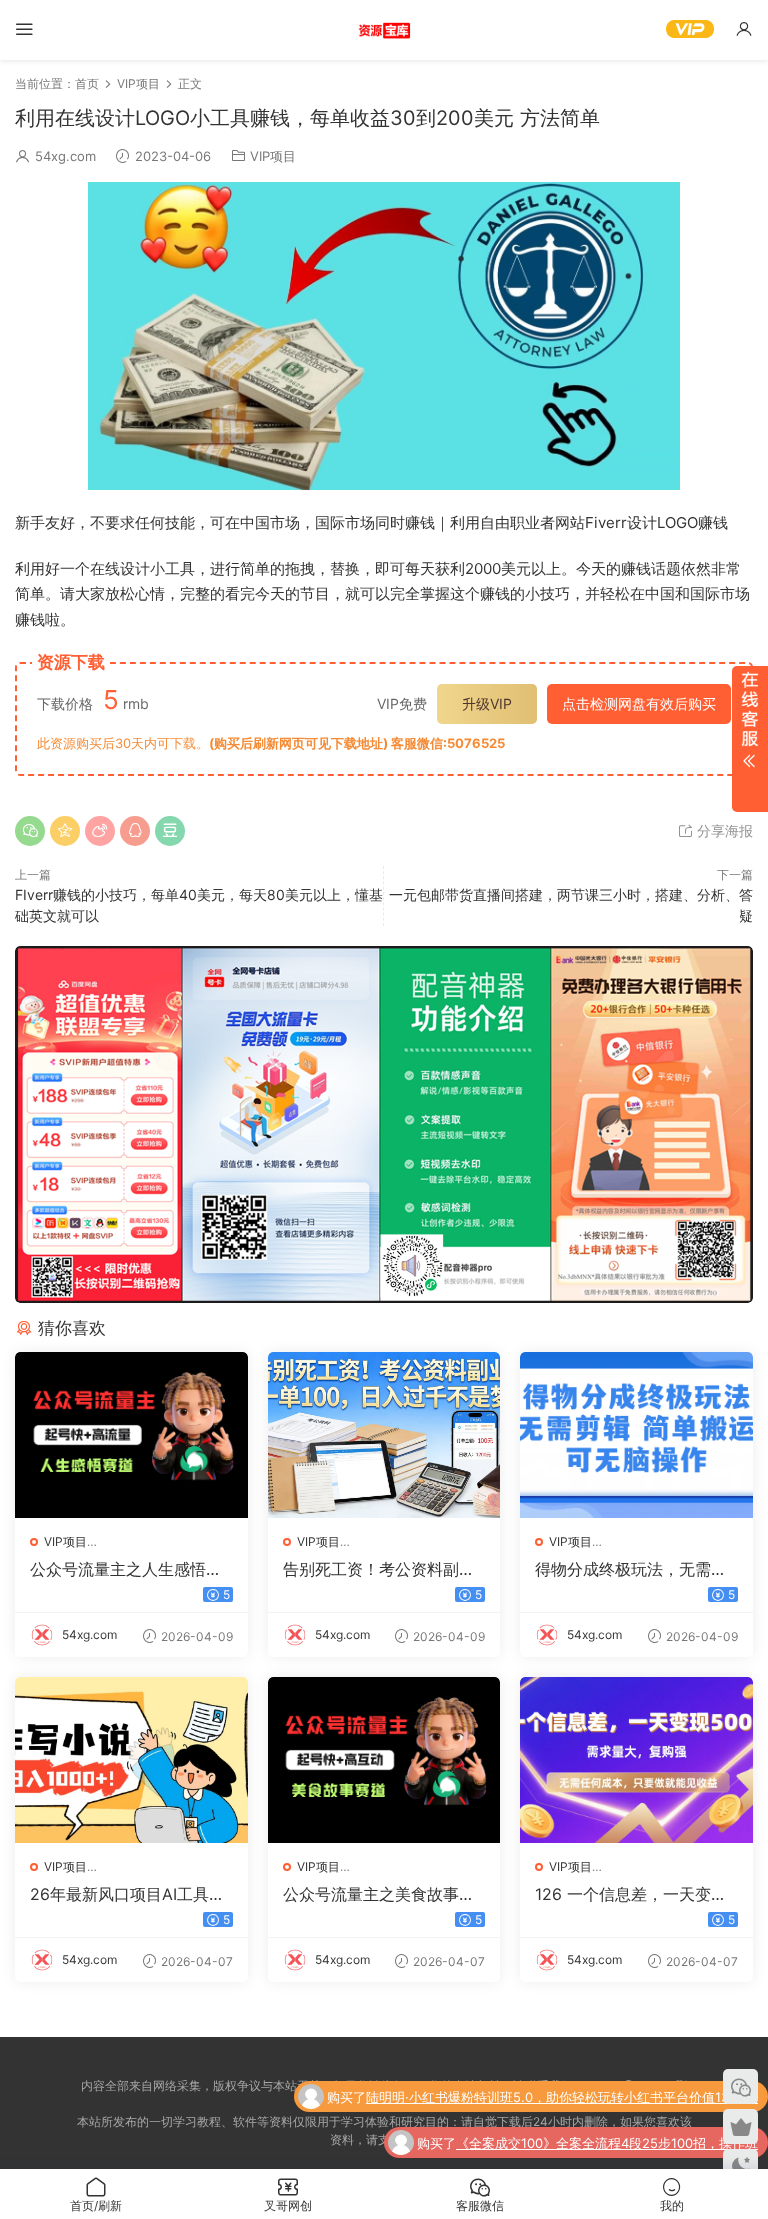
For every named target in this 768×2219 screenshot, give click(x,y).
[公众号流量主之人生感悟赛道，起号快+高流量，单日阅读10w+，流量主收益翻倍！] (131, 1435)
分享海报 (723, 830)
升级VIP (487, 703)
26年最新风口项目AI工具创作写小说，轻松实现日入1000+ (127, 1894)
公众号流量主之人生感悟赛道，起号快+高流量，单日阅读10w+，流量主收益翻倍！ (126, 1569)
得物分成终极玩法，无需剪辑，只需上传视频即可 (631, 1569)
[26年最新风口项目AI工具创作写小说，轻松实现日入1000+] (131, 1760)
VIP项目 (273, 156)
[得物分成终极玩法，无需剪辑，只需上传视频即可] (636, 1435)
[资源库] (384, 30)
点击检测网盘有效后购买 (639, 703)
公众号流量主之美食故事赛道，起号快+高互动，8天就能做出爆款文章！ (381, 1894)
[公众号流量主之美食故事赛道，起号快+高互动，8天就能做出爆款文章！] (384, 1760)
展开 (749, 739)
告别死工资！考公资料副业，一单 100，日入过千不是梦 (379, 1569)
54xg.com (65, 156)
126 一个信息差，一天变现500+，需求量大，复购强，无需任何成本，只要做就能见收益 (636, 1894)
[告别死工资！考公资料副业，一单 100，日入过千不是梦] (384, 1435)
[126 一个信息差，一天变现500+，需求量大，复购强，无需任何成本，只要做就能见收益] (636, 1760)
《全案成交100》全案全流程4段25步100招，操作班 (607, 2097)
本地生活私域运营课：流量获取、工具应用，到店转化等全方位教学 (563, 2143)
